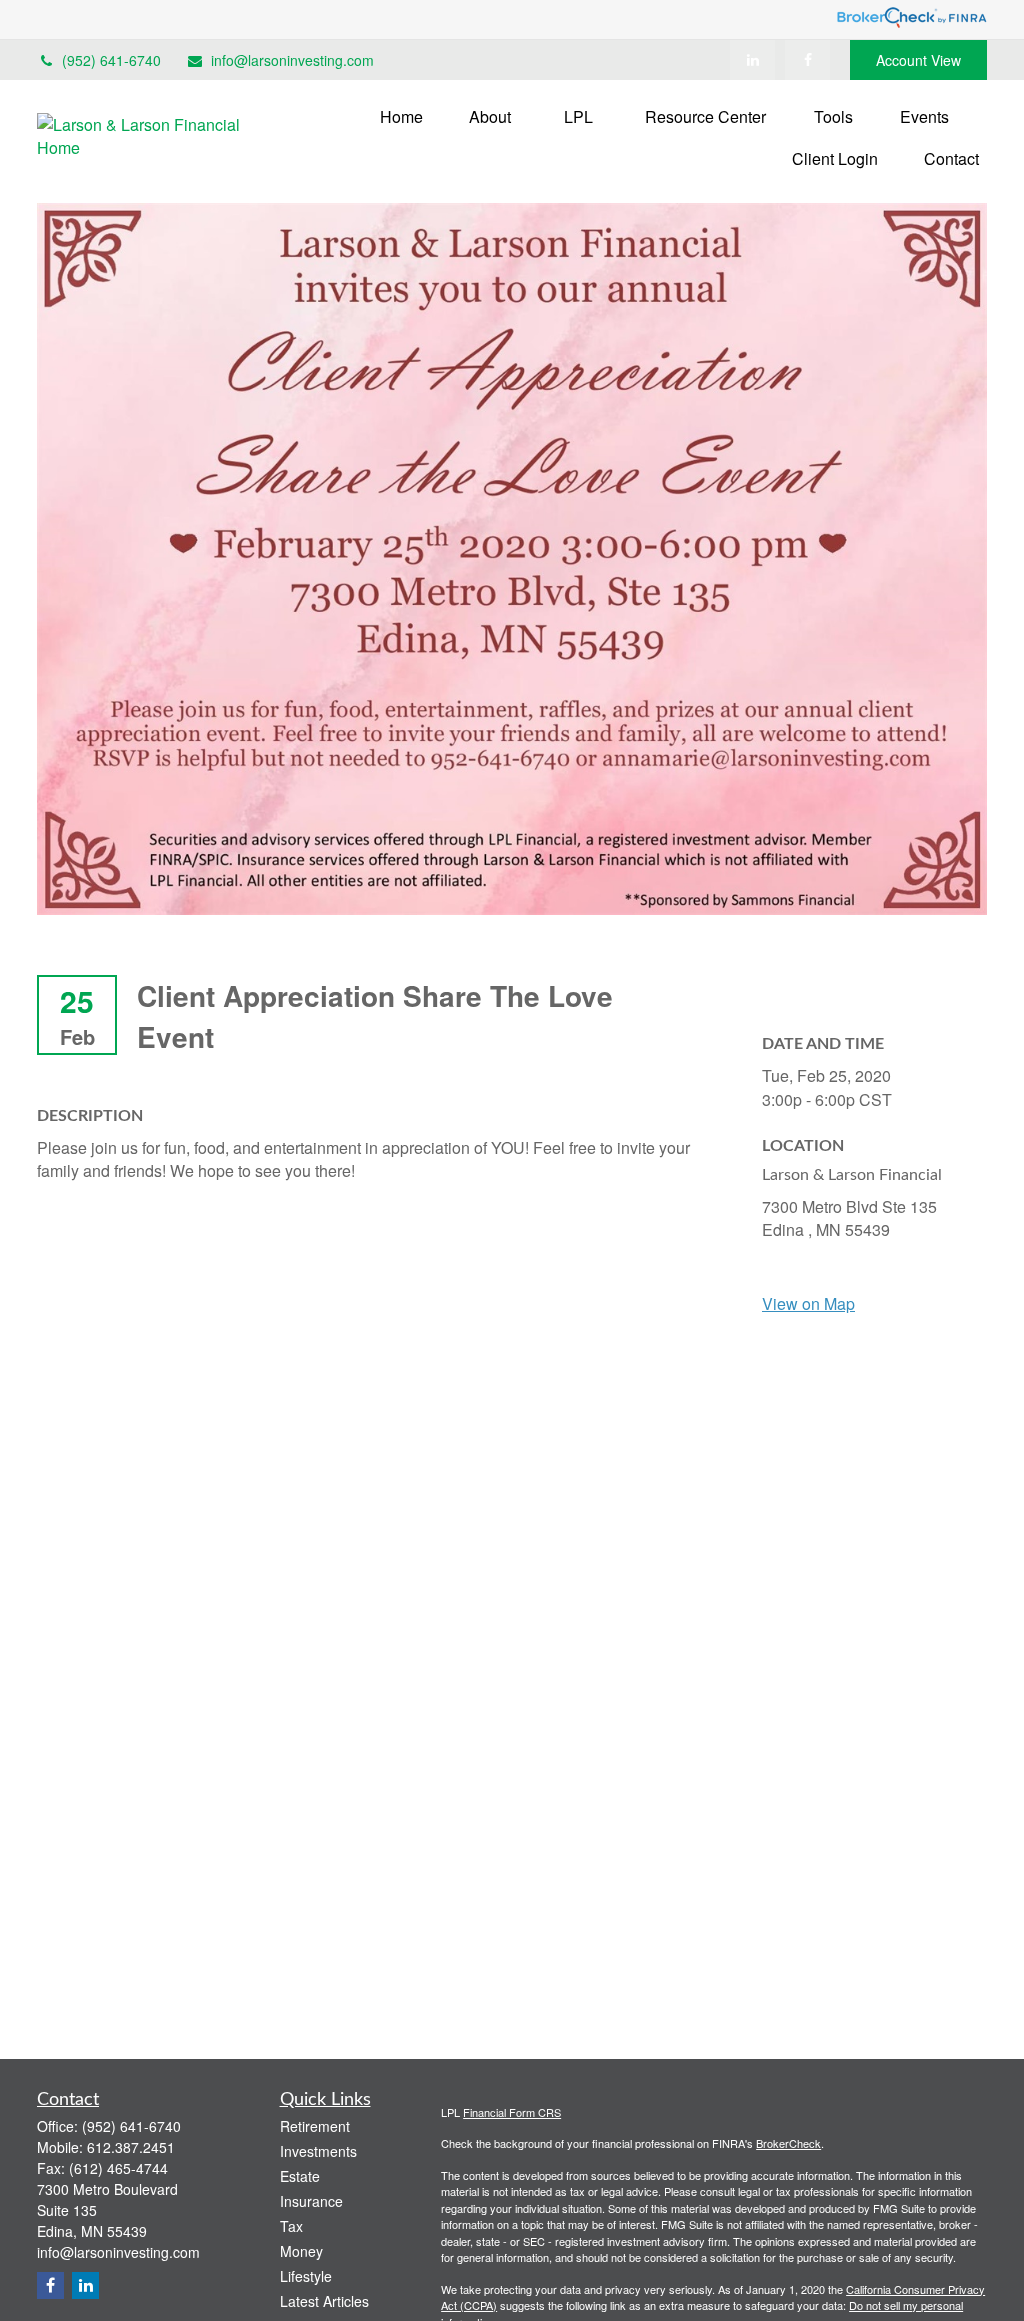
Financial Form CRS (512, 2112)
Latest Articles (324, 2301)
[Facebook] (807, 60)
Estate (300, 2176)
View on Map (808, 1303)
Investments (318, 2151)
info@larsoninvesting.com (292, 60)
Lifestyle (306, 2276)
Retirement (315, 2126)
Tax (291, 2226)
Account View (918, 60)
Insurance (311, 2201)
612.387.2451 (131, 2147)
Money (301, 2251)
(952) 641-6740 (111, 60)
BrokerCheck (788, 2143)
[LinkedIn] (752, 60)
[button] (401, 115)
